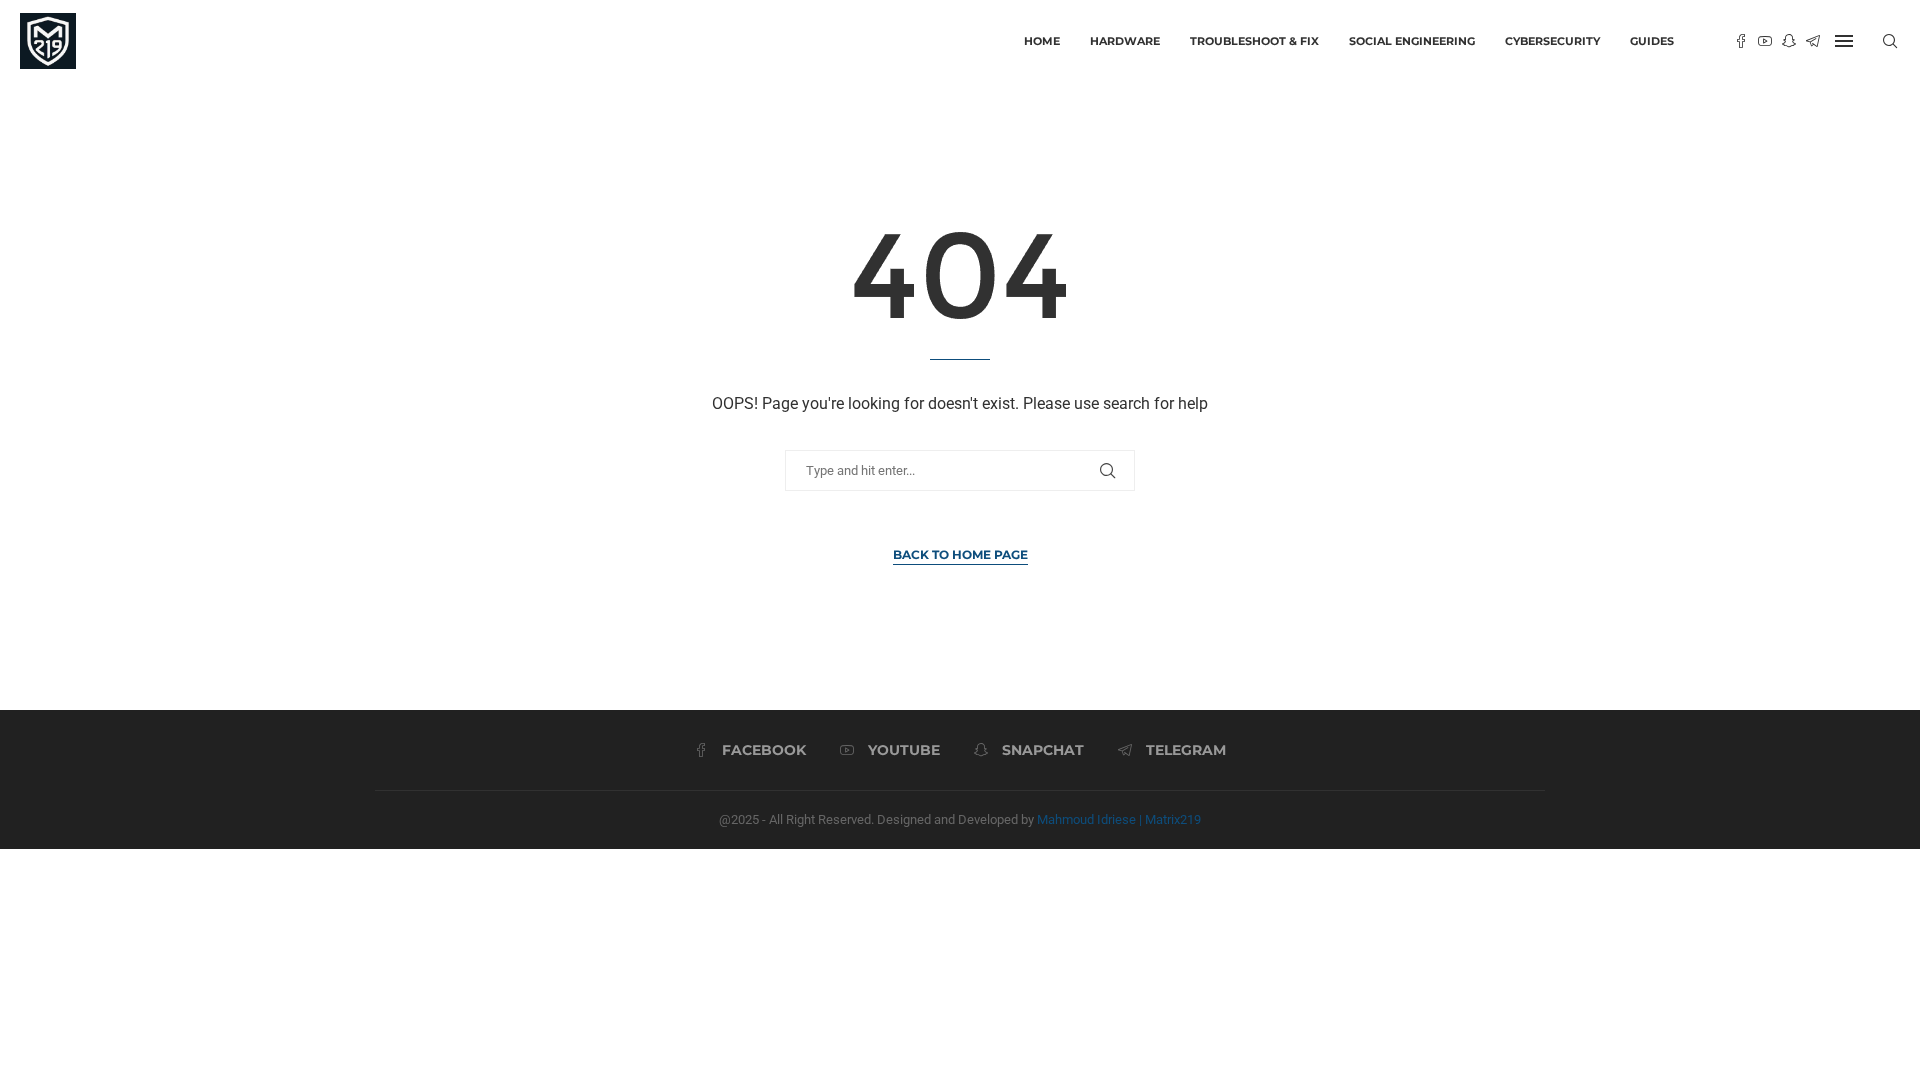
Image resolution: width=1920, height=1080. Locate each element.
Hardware (1125, 41)
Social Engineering (1412, 41)
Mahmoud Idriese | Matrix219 (1119, 819)
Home (1042, 41)
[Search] (1890, 41)
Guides (1652, 41)
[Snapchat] (1789, 41)
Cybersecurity (1552, 41)
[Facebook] (1741, 41)
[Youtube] (1765, 41)
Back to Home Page (960, 554)
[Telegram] (1813, 41)
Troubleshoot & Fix (1254, 41)
